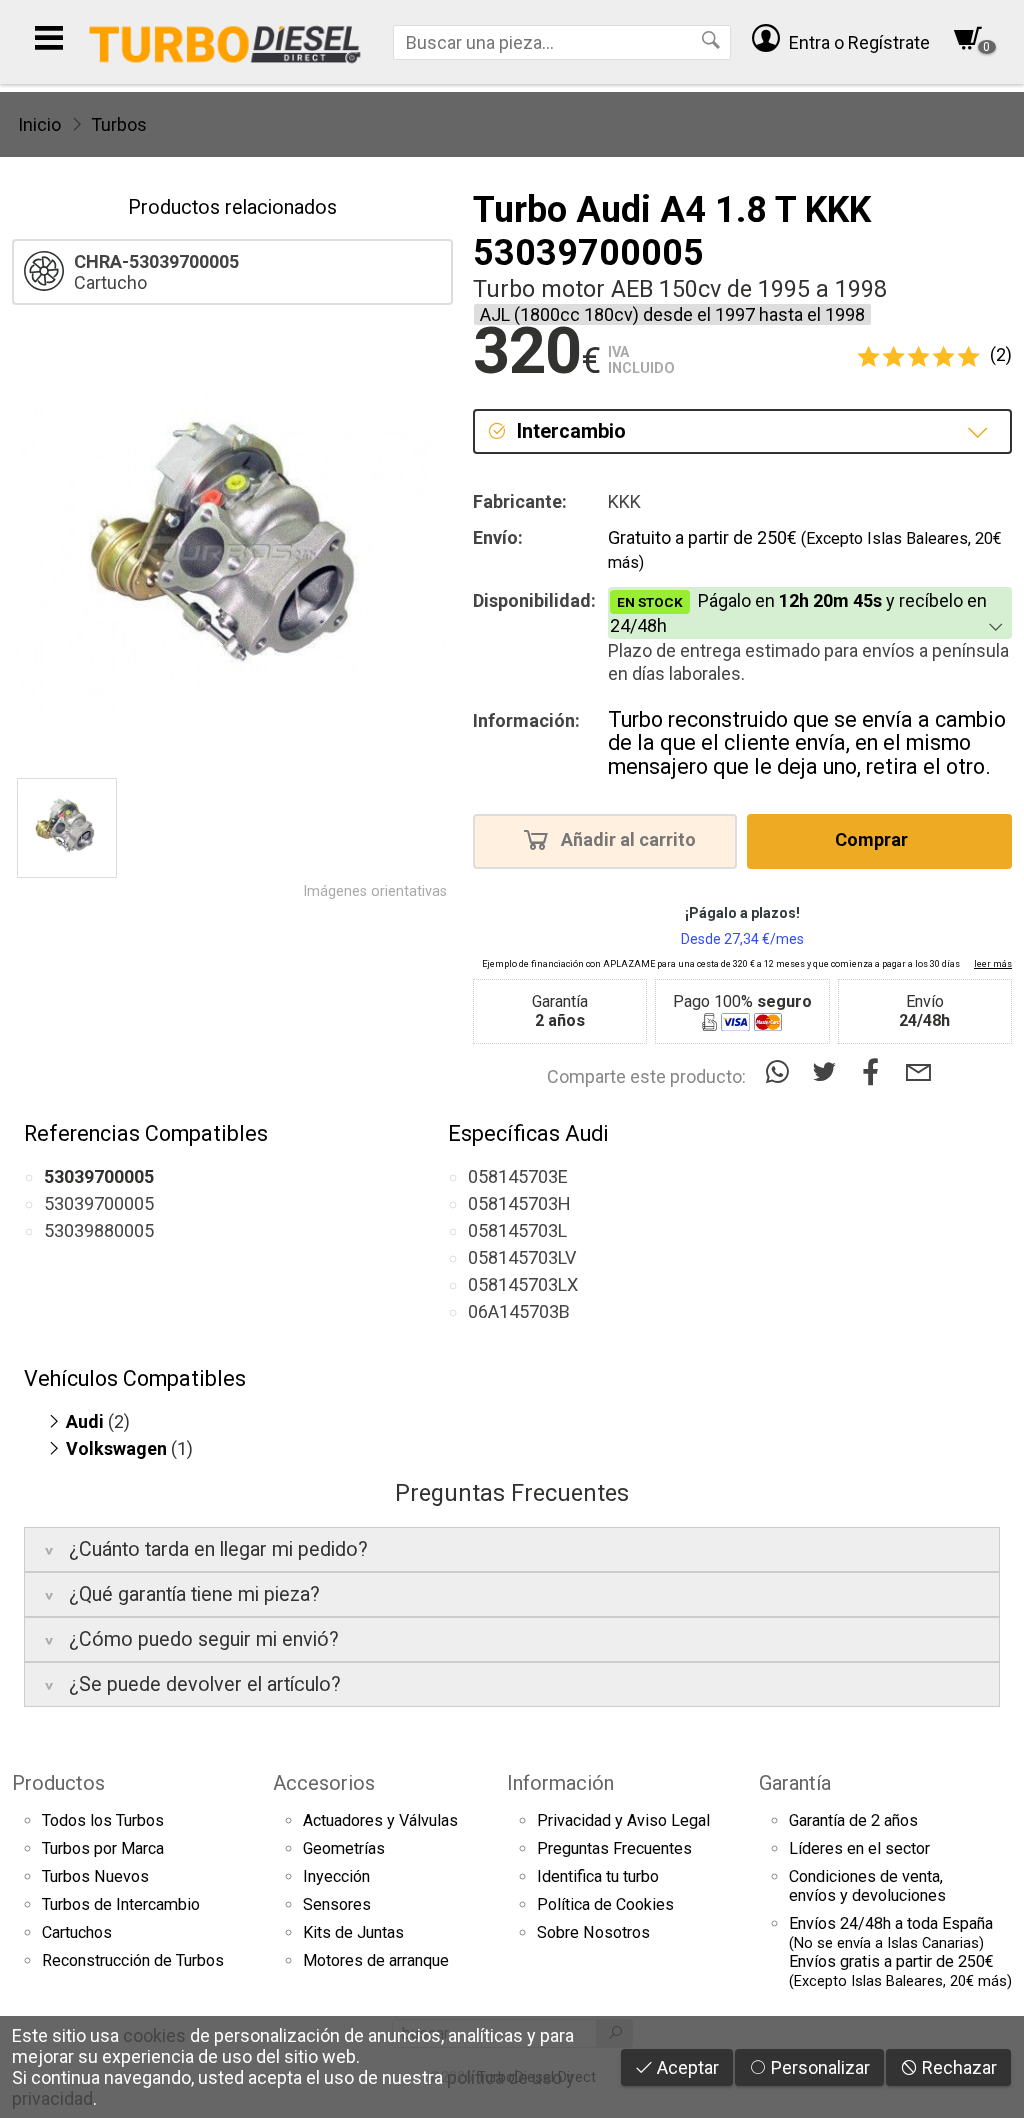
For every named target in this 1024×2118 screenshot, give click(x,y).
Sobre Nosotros (593, 1932)
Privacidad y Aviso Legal (623, 1820)
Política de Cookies (605, 1904)
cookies (154, 2035)
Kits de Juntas (353, 1932)
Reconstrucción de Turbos (133, 1960)
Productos (58, 1783)
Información (560, 1783)
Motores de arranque (376, 1960)
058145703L (517, 1230)
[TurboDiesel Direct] (224, 42)
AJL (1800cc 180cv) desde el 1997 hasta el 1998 (672, 314)
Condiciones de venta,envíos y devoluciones (867, 1886)
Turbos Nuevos (95, 1876)
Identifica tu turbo (598, 1876)
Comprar (873, 840)
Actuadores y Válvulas (380, 1820)
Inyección (336, 1876)
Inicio (39, 124)
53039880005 (99, 1230)
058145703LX (523, 1284)
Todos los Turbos (103, 1820)
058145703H (519, 1203)
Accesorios (324, 1783)
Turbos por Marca (103, 1848)
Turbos (119, 124)
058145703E (518, 1176)
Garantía (795, 1783)
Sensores (337, 1904)
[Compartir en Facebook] (875, 1072)
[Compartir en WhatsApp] (781, 1072)
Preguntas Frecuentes (614, 1848)
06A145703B (519, 1311)
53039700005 (99, 1203)
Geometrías (344, 1848)
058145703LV (522, 1257)
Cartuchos (77, 1932)
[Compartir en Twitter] (828, 1072)
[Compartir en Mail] (918, 1072)
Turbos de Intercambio (121, 1904)
